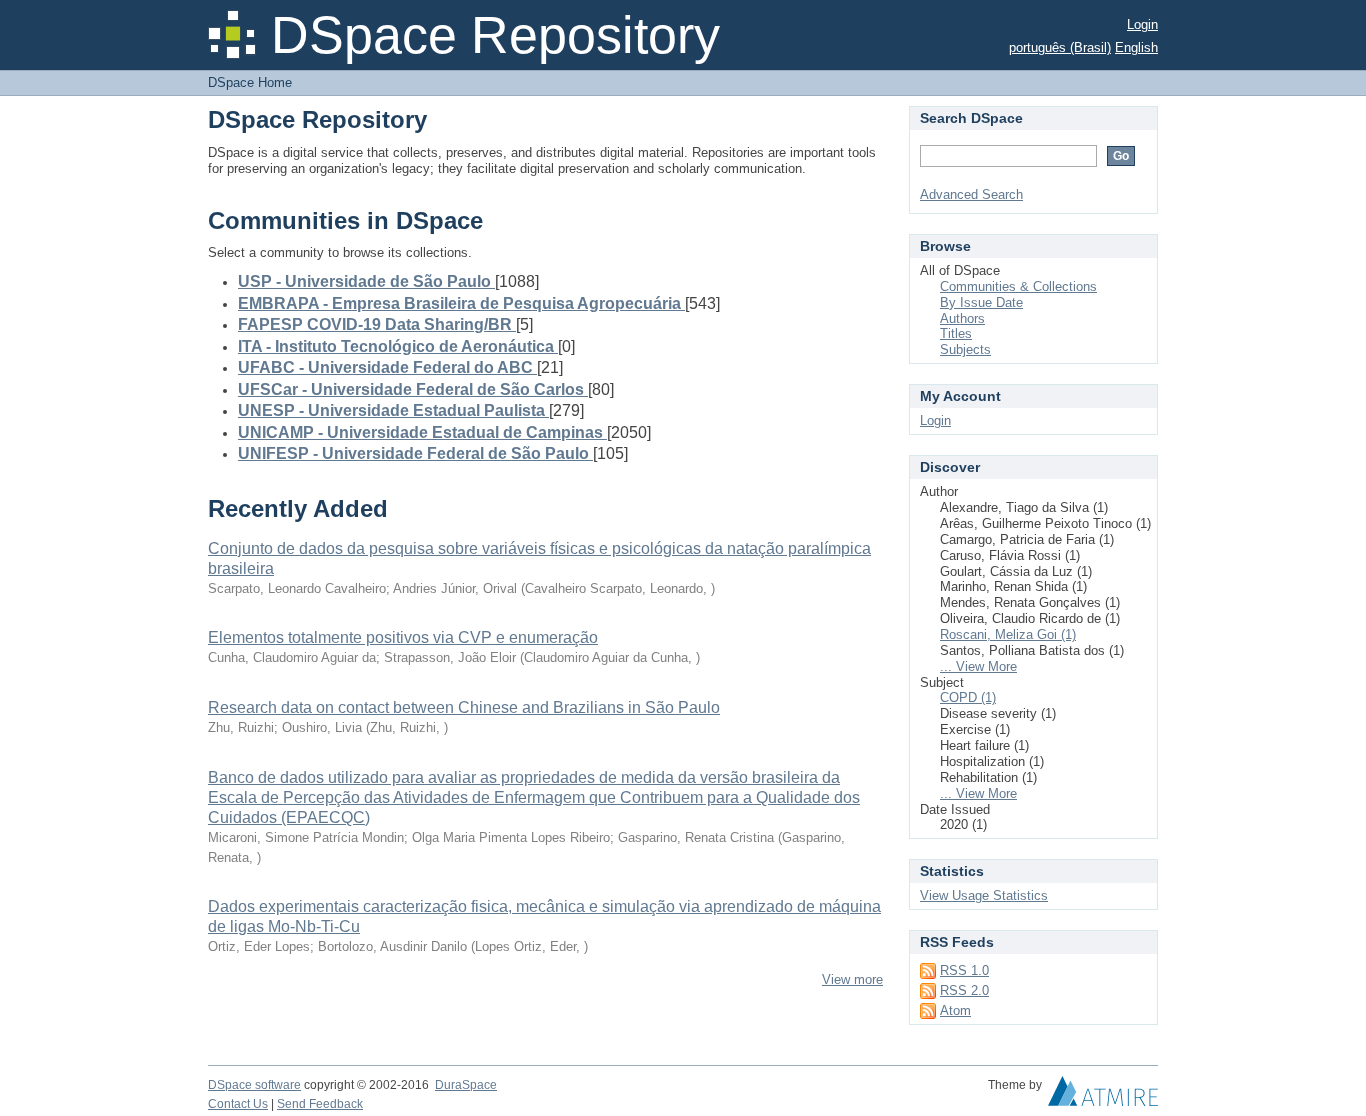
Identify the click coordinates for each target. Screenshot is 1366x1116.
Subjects (965, 349)
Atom (955, 1010)
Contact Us (238, 1104)
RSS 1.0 (964, 970)
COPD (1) (968, 697)
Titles (956, 333)
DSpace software (254, 1085)
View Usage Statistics (984, 895)
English (1136, 47)
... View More (978, 666)
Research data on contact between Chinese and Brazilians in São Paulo (464, 707)
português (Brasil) (1060, 47)
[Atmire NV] (1103, 1096)
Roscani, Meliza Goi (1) (1008, 634)
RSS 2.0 (964, 990)
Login (1142, 24)
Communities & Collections (1018, 286)
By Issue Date (981, 302)
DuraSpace (466, 1085)
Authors (962, 318)
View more (852, 979)
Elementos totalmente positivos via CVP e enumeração (403, 637)
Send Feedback (320, 1104)
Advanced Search (971, 194)
